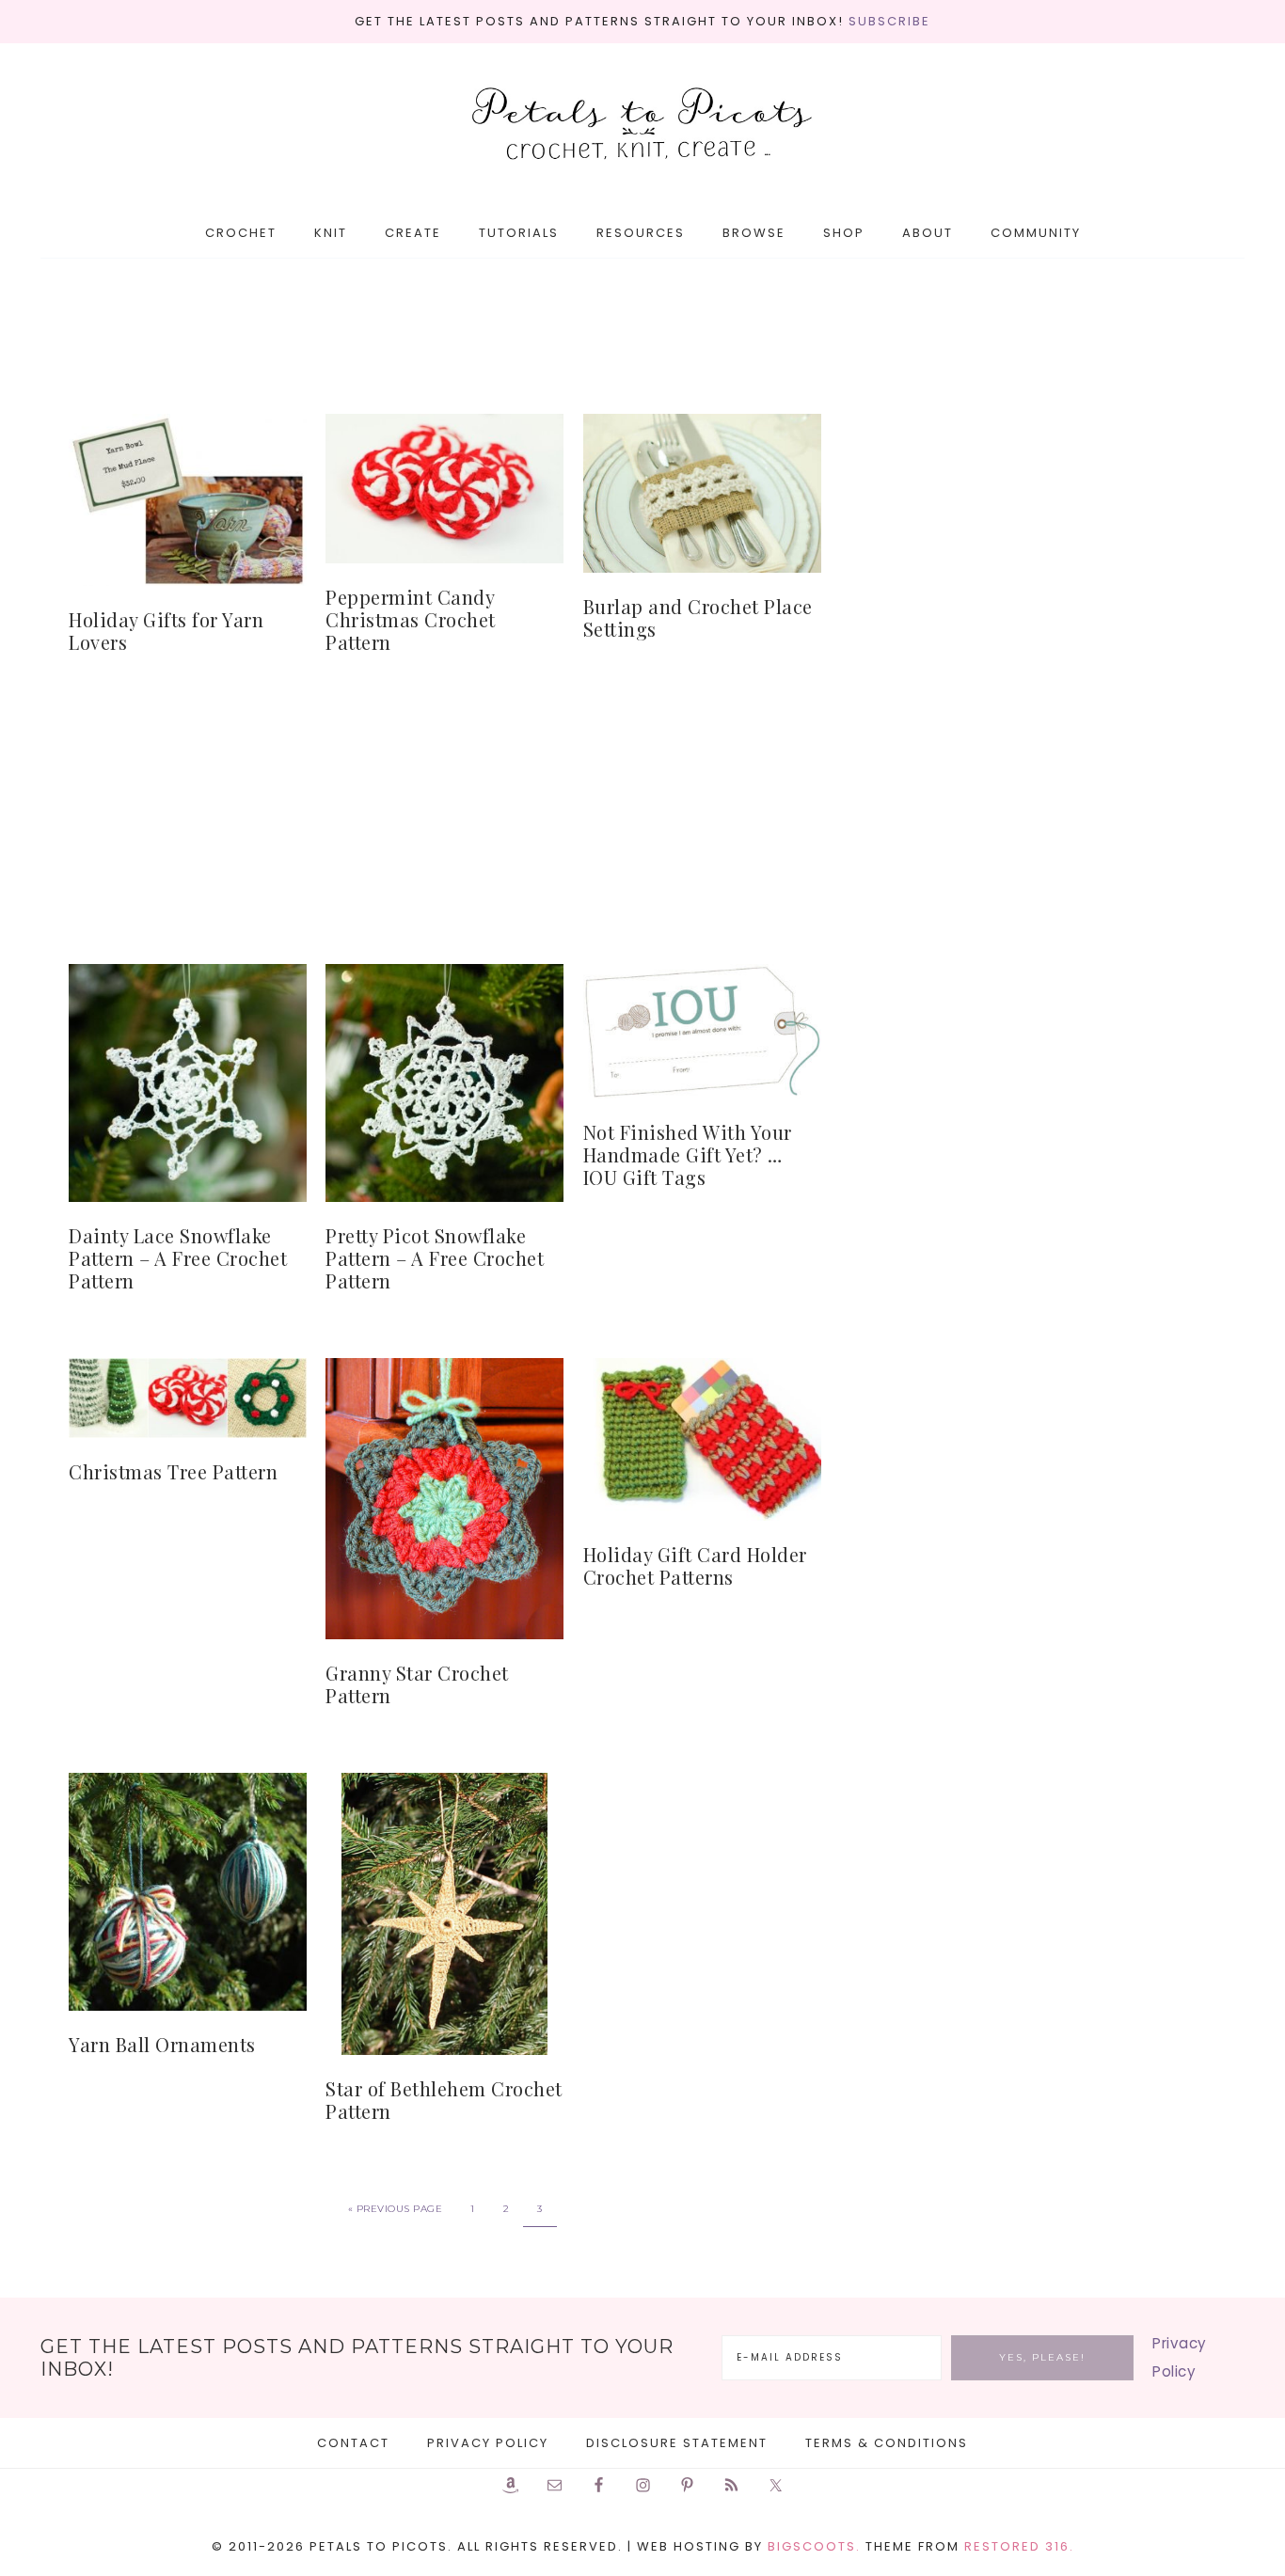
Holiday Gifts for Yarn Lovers (166, 631)
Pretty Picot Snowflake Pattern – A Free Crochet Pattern (435, 1258)
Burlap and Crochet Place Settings (698, 617)
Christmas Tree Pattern (173, 1471)
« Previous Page (396, 2209)
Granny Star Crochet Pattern (417, 1684)
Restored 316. (1019, 2546)
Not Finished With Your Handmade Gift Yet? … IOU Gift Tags (688, 1154)
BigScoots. (814, 2546)
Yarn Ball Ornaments (162, 2044)
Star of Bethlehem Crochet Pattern (444, 2100)
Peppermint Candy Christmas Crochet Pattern (411, 619)
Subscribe (889, 21)
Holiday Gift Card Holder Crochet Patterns (695, 1565)
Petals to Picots (642, 126)
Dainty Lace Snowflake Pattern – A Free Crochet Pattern (178, 1258)
